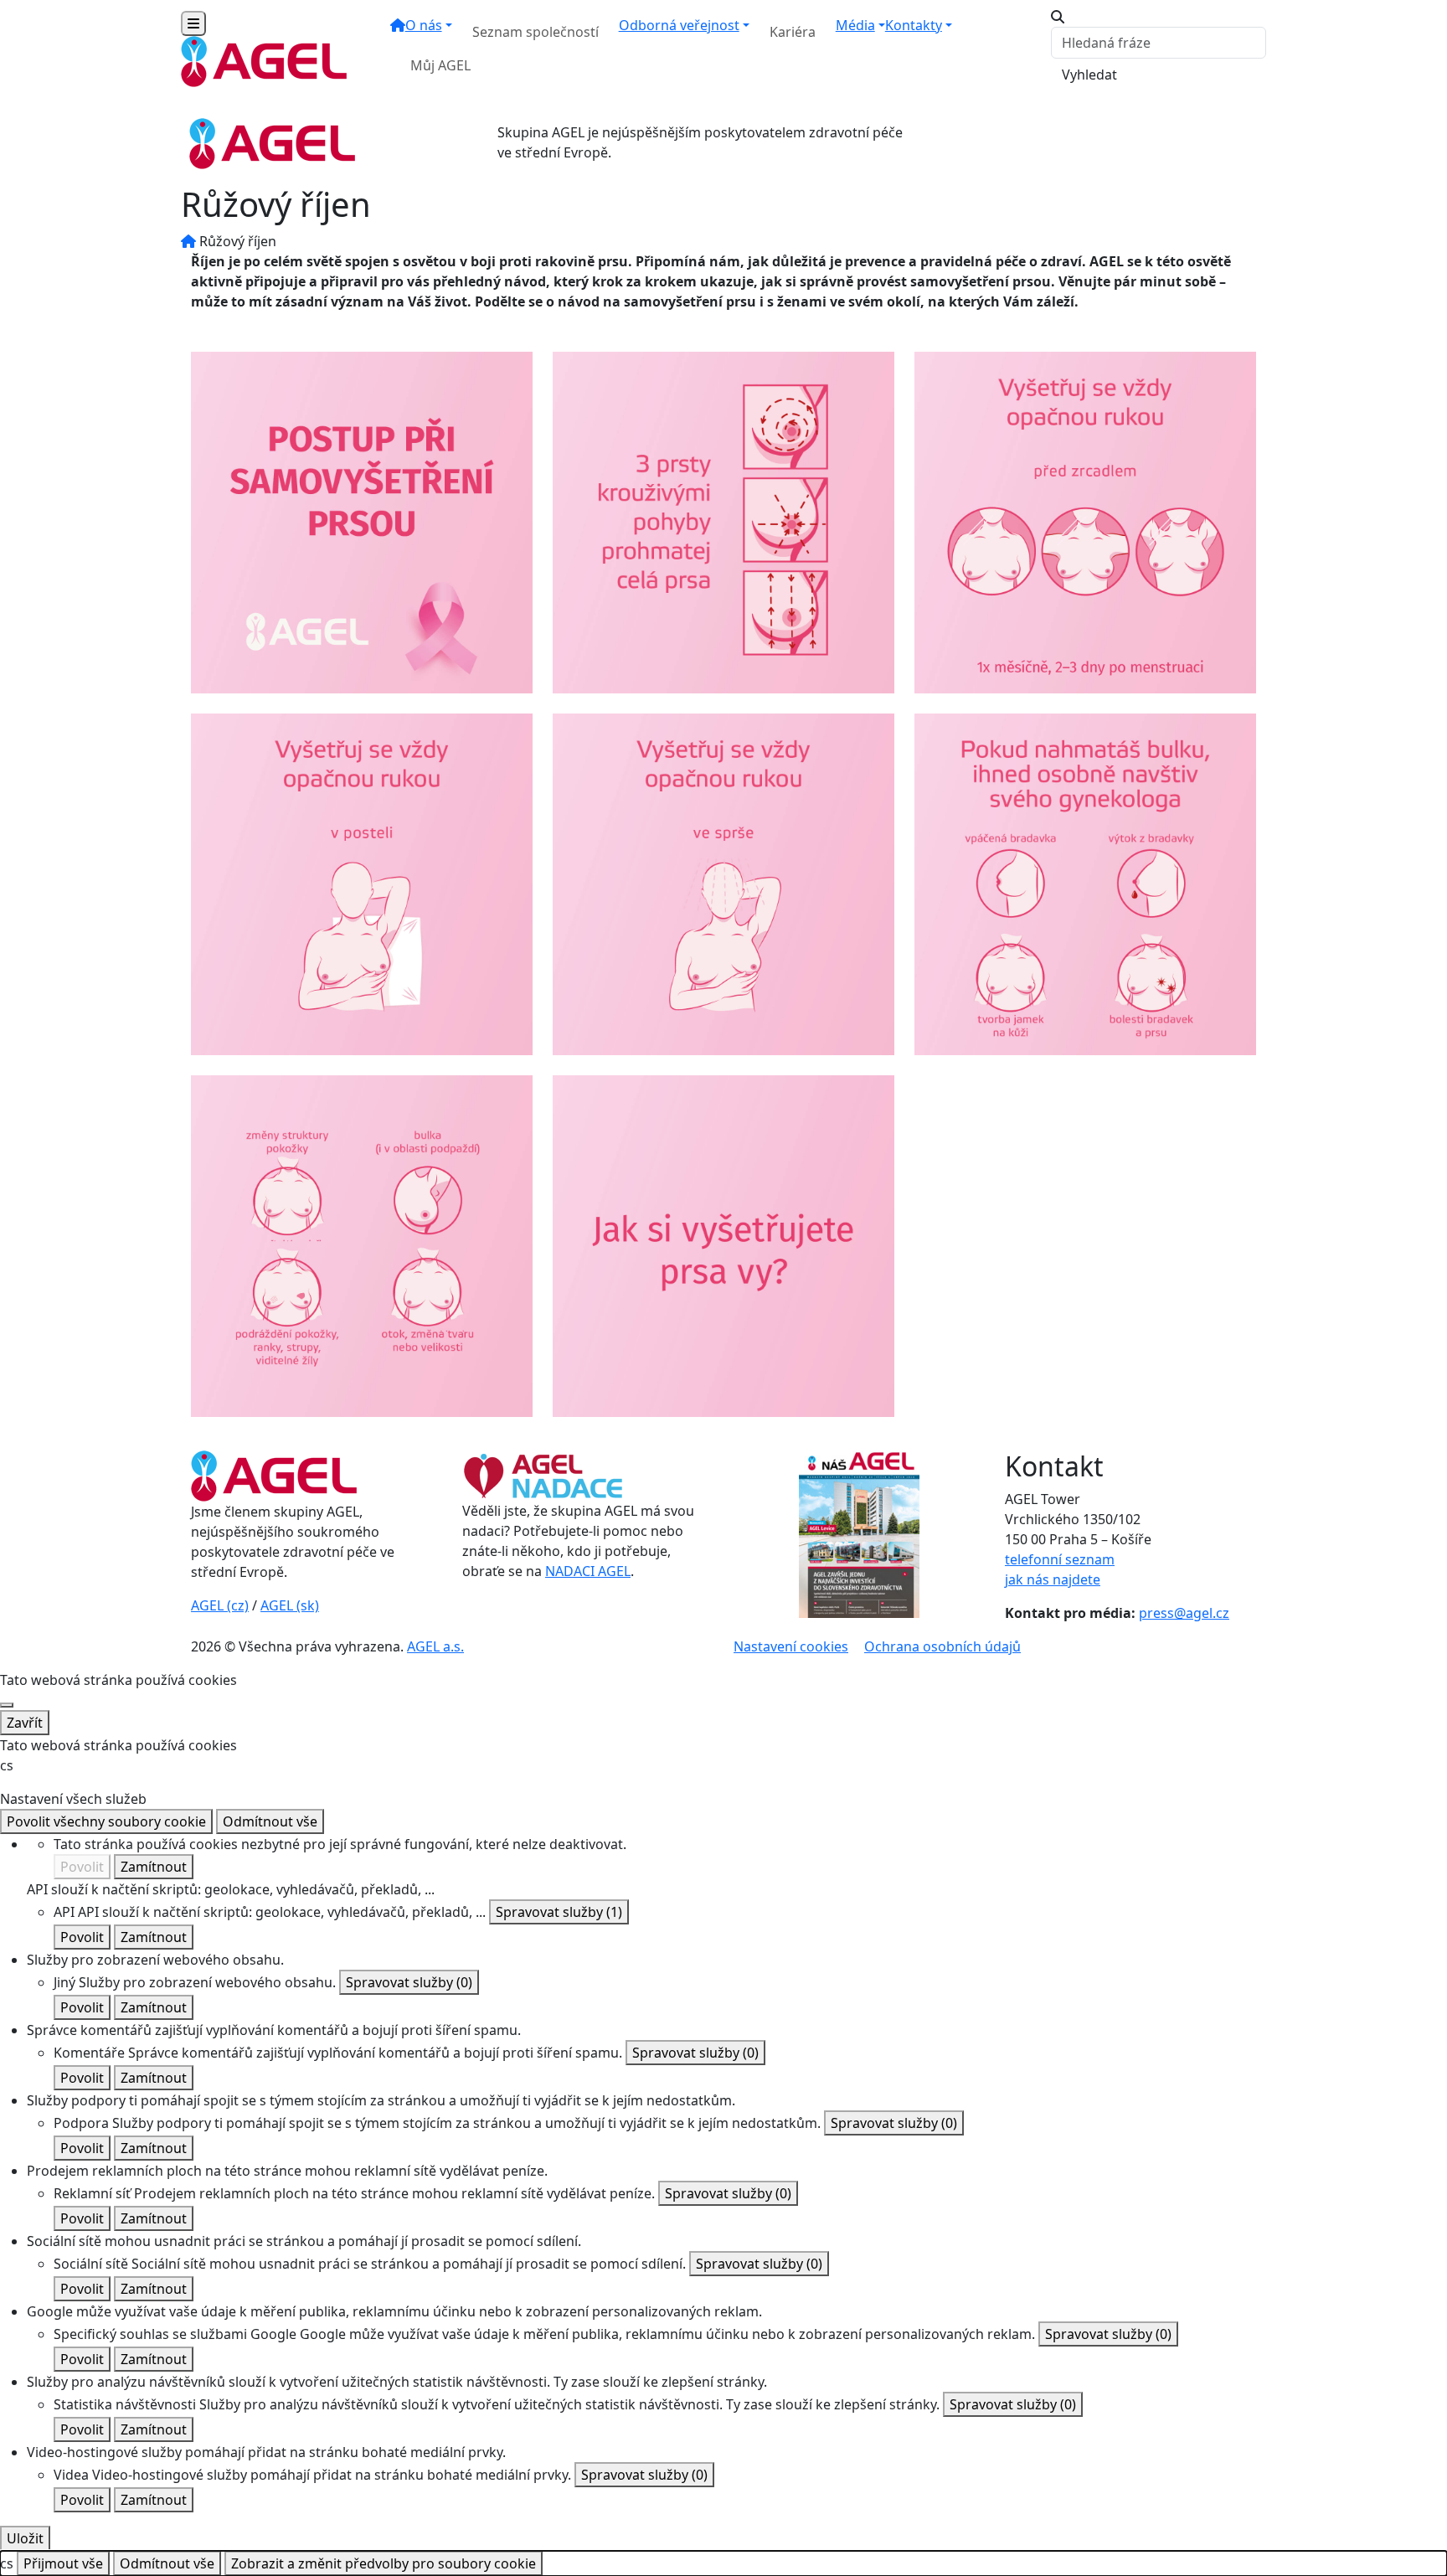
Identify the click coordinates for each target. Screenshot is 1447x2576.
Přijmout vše (63, 2563)
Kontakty (914, 25)
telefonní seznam (1060, 1559)
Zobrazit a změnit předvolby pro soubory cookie (384, 2563)
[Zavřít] (7, 1705)
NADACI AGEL (588, 1571)
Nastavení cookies (791, 1646)
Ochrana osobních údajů (942, 1646)
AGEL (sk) (290, 1605)
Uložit (25, 2538)
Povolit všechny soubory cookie (106, 1821)
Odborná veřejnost (679, 25)
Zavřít (25, 1723)
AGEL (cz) (220, 1605)
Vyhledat (1089, 75)
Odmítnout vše (270, 1821)
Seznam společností (536, 32)
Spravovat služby (559, 1912)
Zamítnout (154, 1867)
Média (855, 25)
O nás (424, 25)
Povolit (82, 1867)
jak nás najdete (1053, 1579)
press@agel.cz (1184, 1613)
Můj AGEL (440, 65)
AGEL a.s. (435, 1646)
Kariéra (793, 32)
